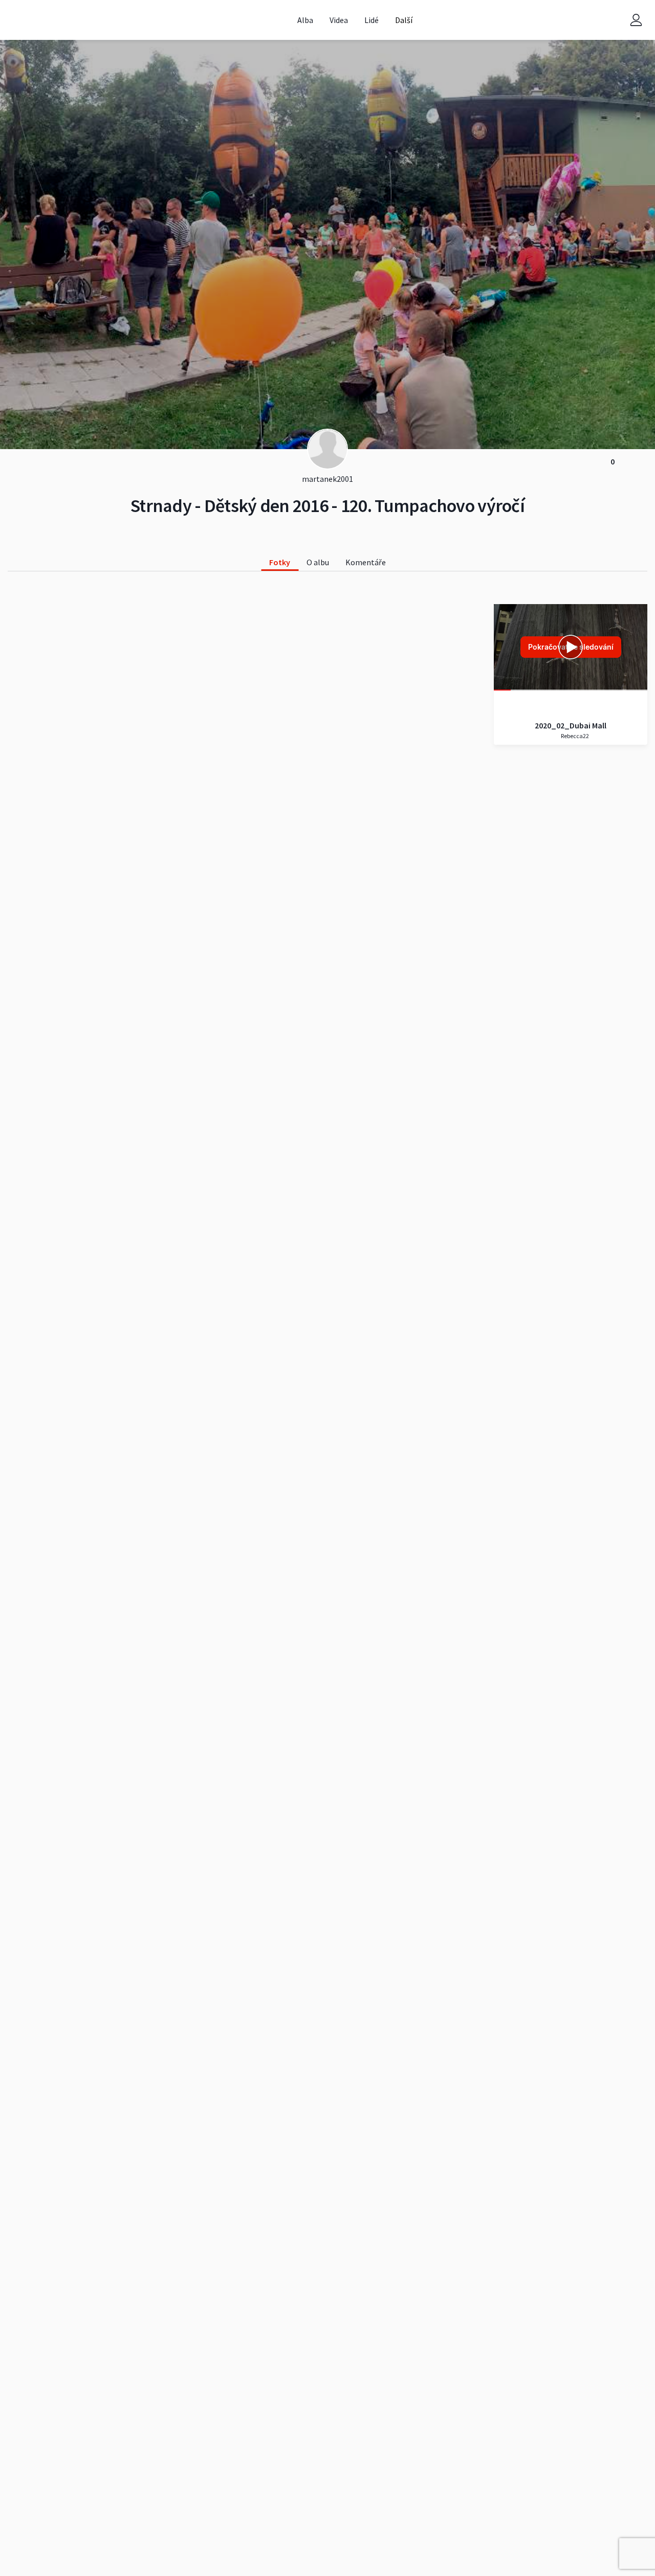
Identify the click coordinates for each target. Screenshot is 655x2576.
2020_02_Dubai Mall (571, 725)
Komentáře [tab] (366, 562)
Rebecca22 (574, 736)
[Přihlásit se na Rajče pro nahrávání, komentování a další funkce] (636, 20)
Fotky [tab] (280, 562)
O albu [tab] (318, 562)
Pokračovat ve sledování (571, 647)
